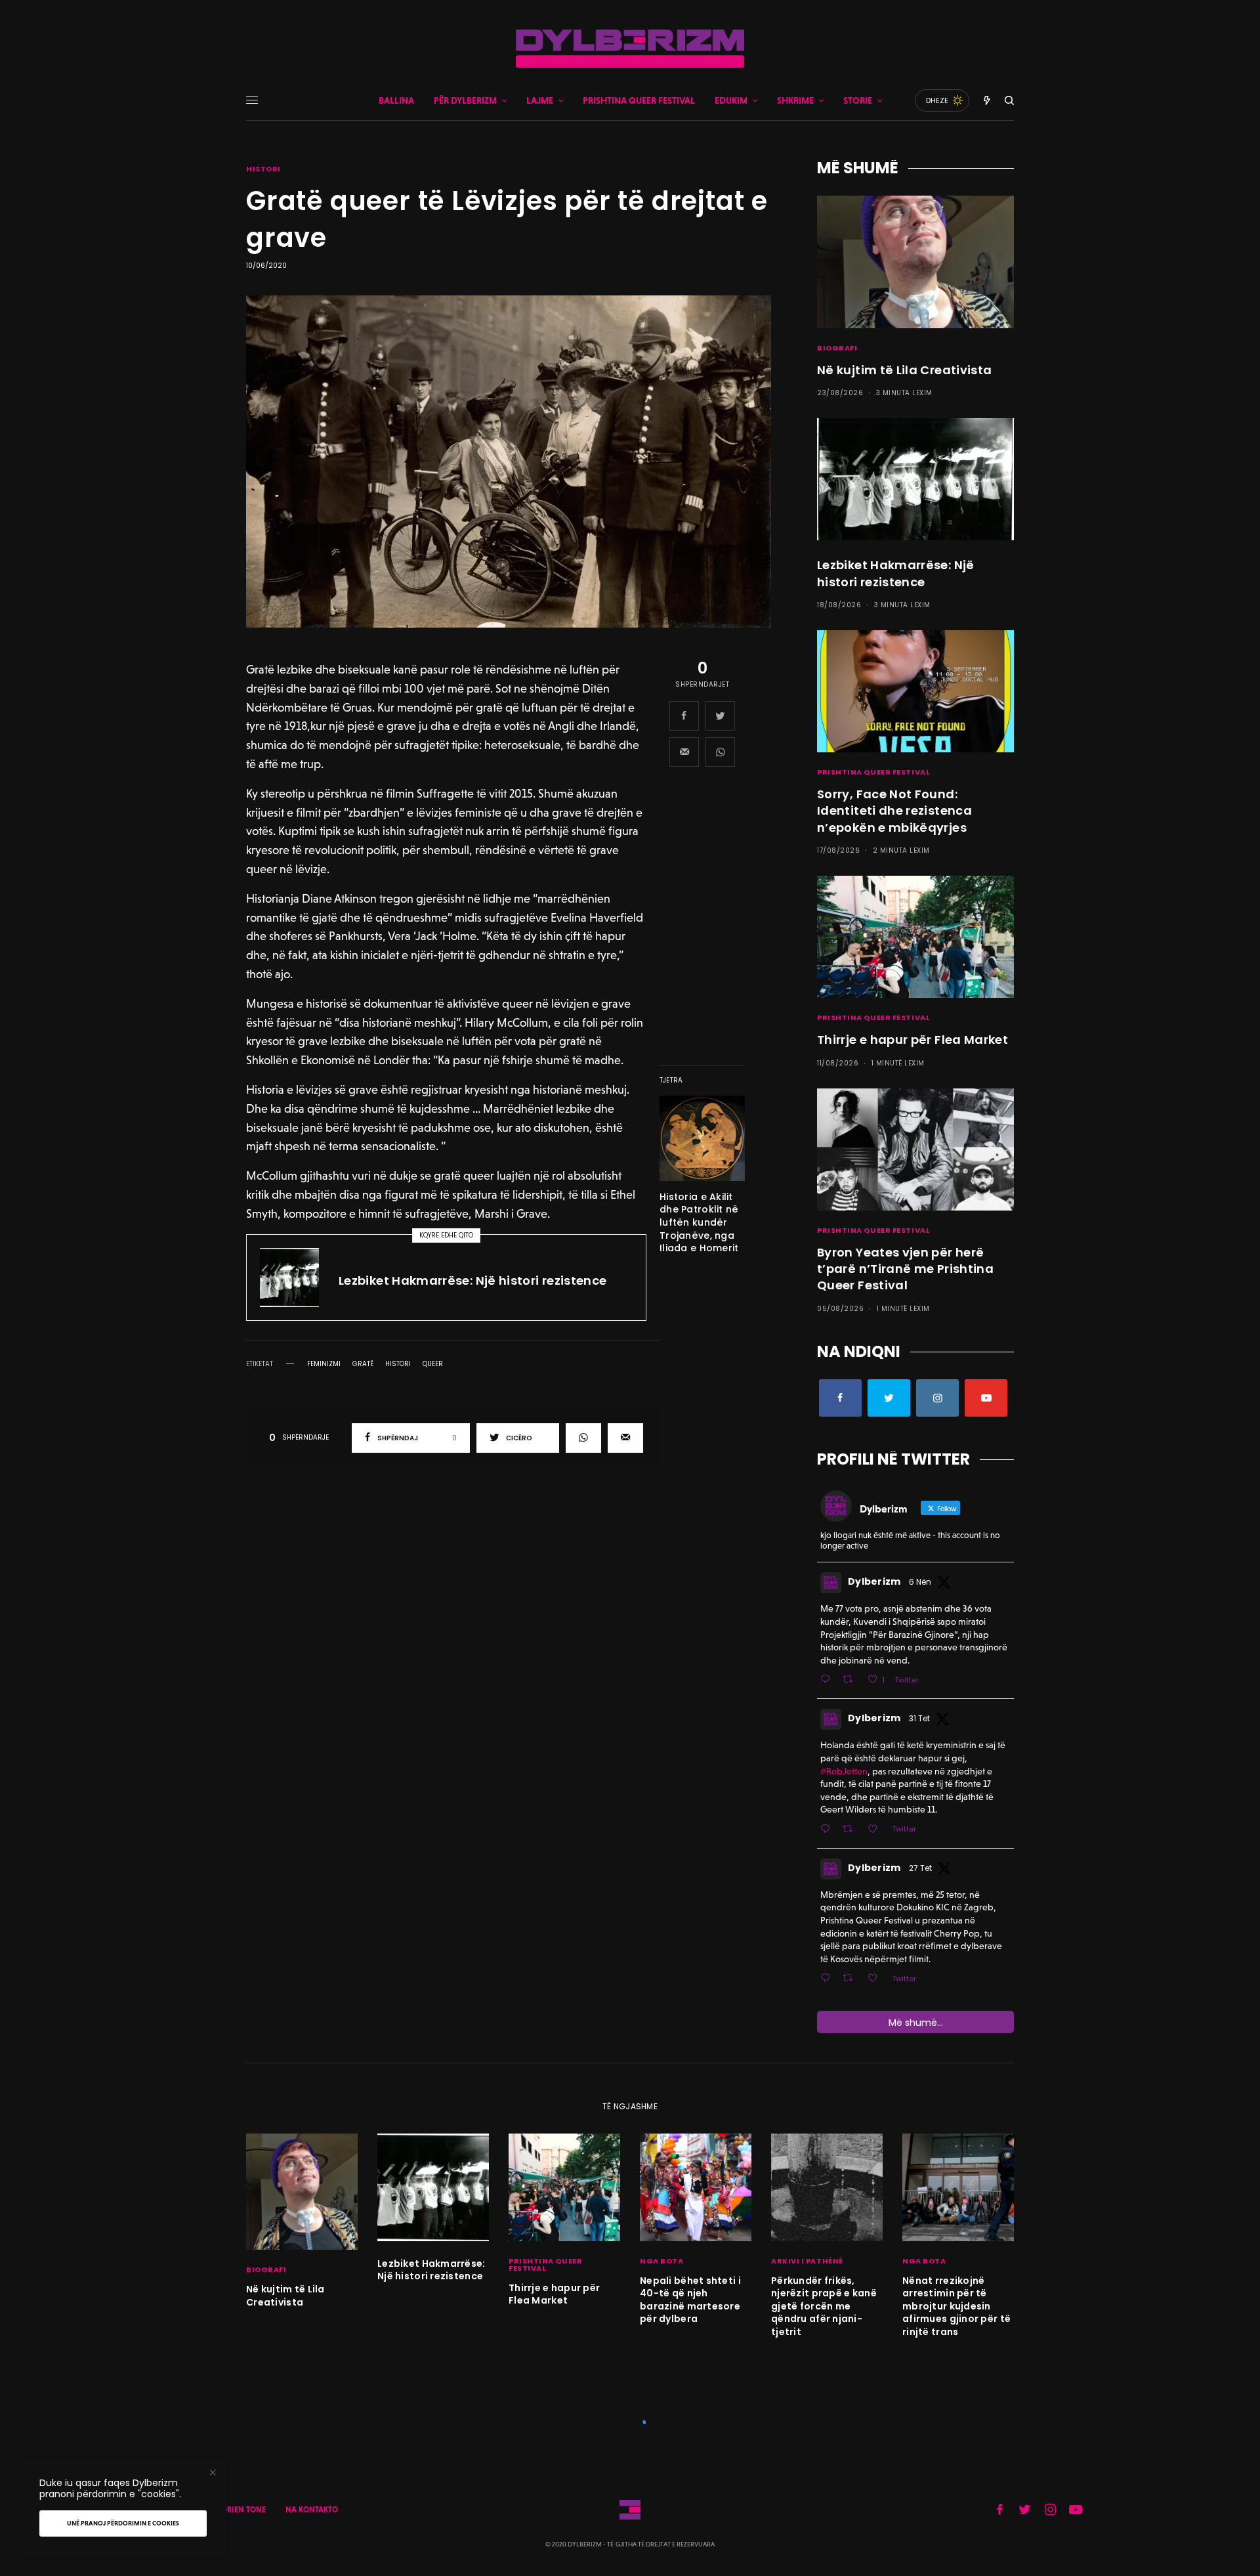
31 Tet (919, 1718)
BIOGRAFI (837, 348)
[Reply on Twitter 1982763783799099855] (828, 1979)
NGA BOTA (661, 2261)
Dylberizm (874, 1581)
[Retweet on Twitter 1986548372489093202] (851, 1680)
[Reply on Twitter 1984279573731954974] (828, 1830)
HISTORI (263, 169)
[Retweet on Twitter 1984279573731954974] (851, 1830)
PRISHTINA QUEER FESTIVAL (873, 772)
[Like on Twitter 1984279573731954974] (876, 1830)
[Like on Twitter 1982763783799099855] (876, 1979)
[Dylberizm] (630, 49)
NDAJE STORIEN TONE (227, 2510)
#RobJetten (844, 1771)
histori (398, 1364)
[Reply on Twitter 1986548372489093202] (828, 1680)
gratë (363, 1364)
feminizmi (324, 1364)
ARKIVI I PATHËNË (807, 2261)
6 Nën (920, 1582)
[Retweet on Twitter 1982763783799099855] (851, 1979)
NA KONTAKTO (312, 2510)
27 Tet (920, 1868)
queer (433, 1364)
